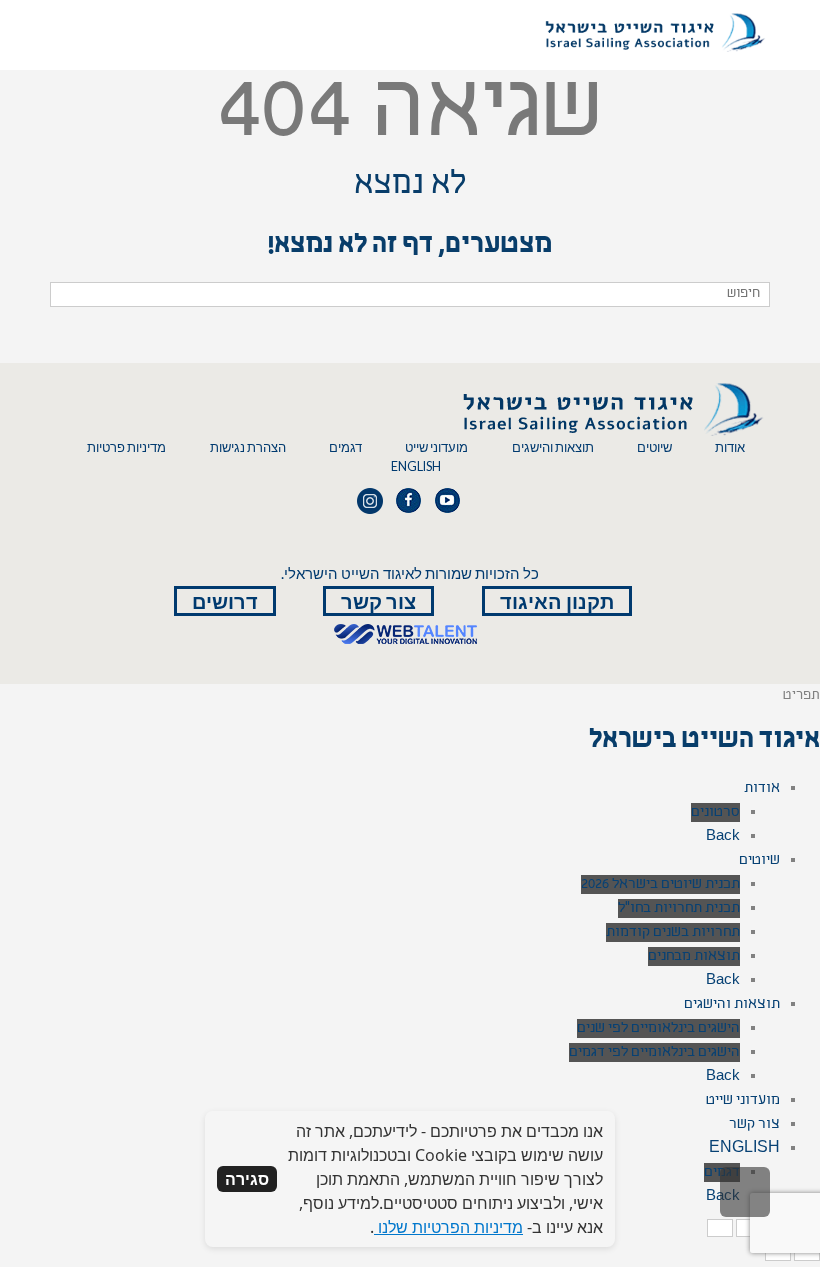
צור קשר (378, 601)
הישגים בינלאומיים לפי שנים (658, 1028)
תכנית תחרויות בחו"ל (679, 908)
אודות (730, 447)
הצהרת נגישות (248, 447)
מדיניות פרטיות (126, 447)
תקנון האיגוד (557, 601)
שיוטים (654, 447)
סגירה (247, 1179)
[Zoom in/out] (720, 1228)
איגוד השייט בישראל (704, 742)
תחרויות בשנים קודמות (673, 932)
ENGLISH (416, 466)
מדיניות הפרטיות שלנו (448, 1227)
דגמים (345, 447)
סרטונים (715, 812)
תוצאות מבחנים (694, 956)
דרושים (225, 601)
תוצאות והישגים (553, 447)
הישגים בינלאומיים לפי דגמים (654, 1052)
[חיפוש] (67, 294)
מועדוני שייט (436, 447)
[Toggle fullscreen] (749, 1228)
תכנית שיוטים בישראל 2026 (660, 884)
